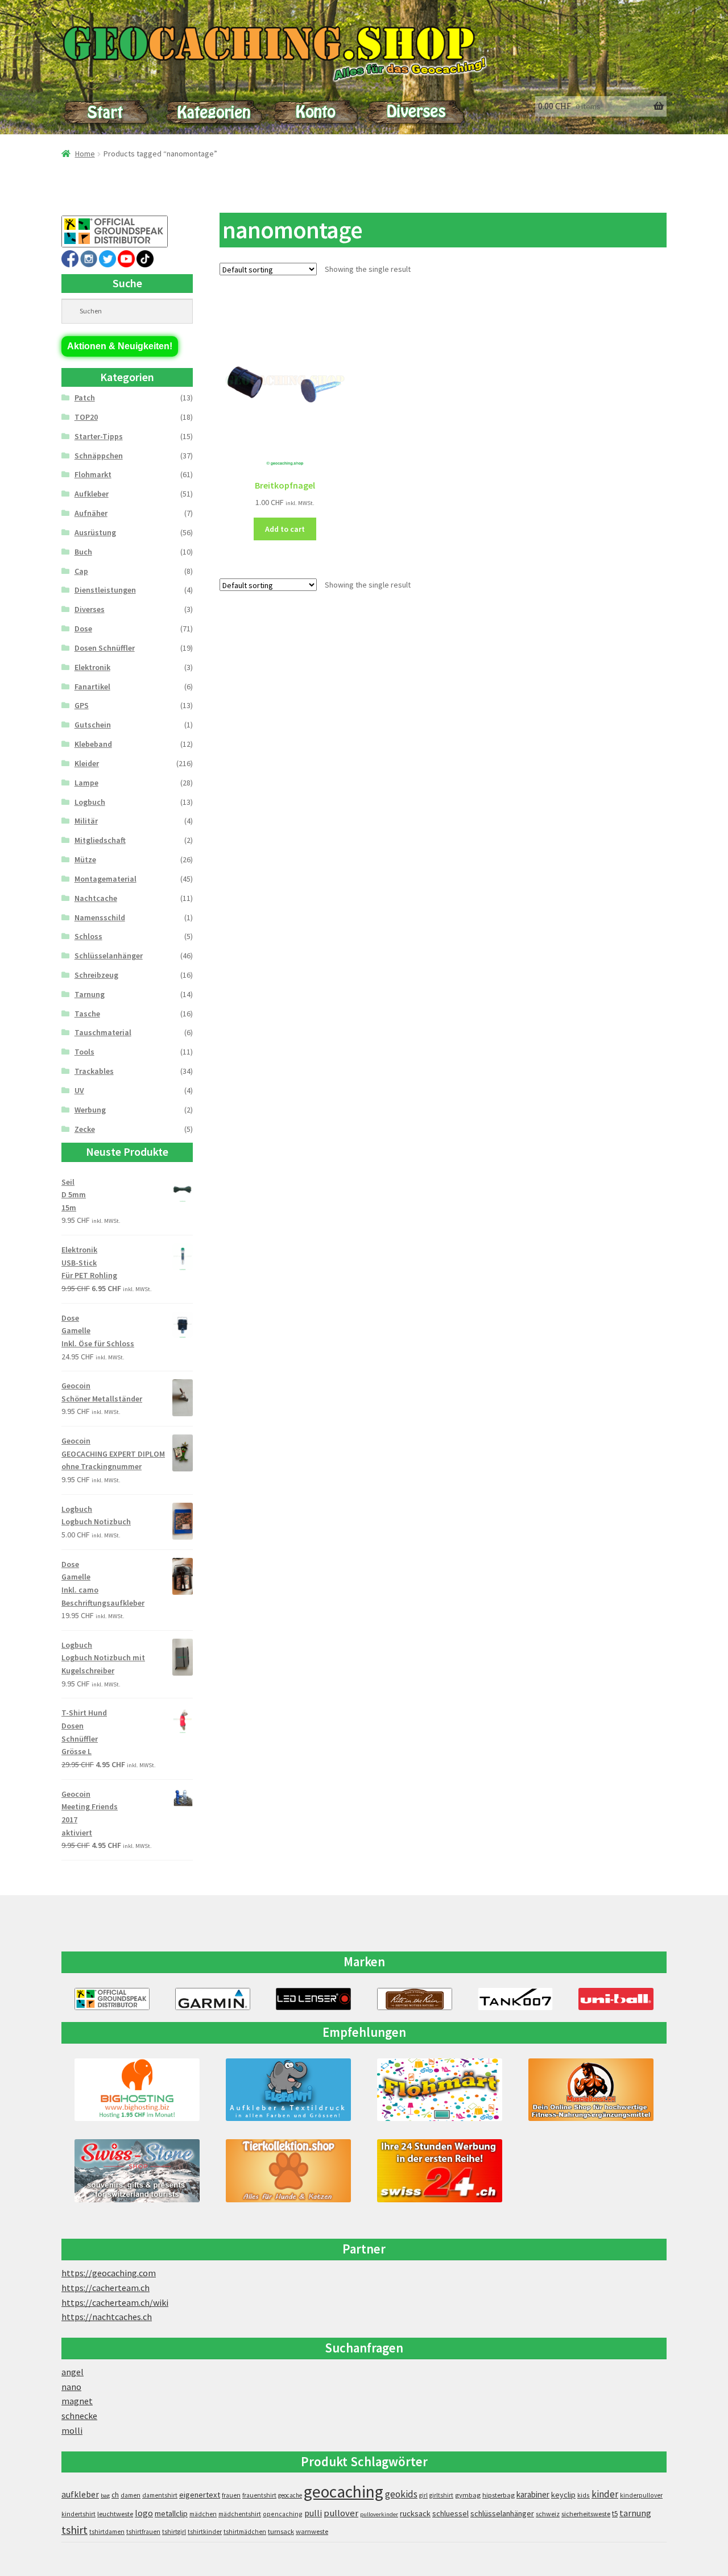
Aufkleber (92, 494)
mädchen (203, 2514)
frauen (231, 2495)
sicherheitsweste (586, 2514)
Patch (85, 398)
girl (423, 2495)
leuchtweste (115, 2514)
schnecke (79, 2416)
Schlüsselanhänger (109, 956)
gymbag (468, 2495)
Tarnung (90, 994)
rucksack (415, 2513)
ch (115, 2495)
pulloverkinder (379, 2514)
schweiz (548, 2514)
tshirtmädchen (245, 2532)
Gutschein (93, 725)
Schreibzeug (96, 975)
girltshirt (441, 2495)
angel (73, 2372)
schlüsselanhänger (502, 2513)
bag (105, 2496)
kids (584, 2495)
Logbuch (90, 802)
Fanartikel (92, 687)
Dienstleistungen (105, 590)
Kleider (87, 763)
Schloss (88, 936)
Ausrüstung (95, 532)
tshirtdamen (107, 2532)
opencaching (283, 2514)
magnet (77, 2401)
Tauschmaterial (103, 1032)
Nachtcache (96, 898)
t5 (615, 2514)
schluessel (450, 2513)
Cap (81, 571)
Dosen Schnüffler (105, 648)
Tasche (87, 1014)
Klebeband (93, 744)
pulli (313, 2513)
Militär (86, 821)
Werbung (90, 1110)
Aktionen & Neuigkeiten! (120, 346)
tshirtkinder (205, 2532)
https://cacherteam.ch (106, 2288)
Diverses (90, 609)
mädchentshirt (240, 2514)
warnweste (312, 2531)
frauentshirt (259, 2495)
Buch (83, 552)
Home (85, 154)
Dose (83, 629)
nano (71, 2387)
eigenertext (200, 2495)
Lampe (86, 783)
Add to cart (285, 529)
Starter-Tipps (99, 436)
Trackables (94, 1071)
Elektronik (92, 667)
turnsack (281, 2531)
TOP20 (86, 417)
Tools (84, 1052)
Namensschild (100, 917)
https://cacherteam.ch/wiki (115, 2302)
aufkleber (80, 2494)
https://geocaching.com (109, 2273)
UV (79, 1090)
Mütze (85, 859)
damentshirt (160, 2495)
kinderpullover (641, 2495)
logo (144, 2513)
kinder (605, 2494)
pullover (341, 2513)
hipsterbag (499, 2495)
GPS (82, 705)
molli (72, 2430)
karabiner (533, 2494)
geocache (290, 2495)
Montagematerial (106, 879)
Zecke (85, 1129)
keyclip (563, 2495)
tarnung (635, 2513)
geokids (401, 2494)
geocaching (344, 2492)
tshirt (75, 2530)
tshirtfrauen (143, 2532)
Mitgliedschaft (100, 840)
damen (131, 2495)
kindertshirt (78, 2514)
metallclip (171, 2513)
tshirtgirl (174, 2532)
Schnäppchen (99, 456)
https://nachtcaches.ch (107, 2317)
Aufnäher (91, 513)
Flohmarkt (93, 474)
